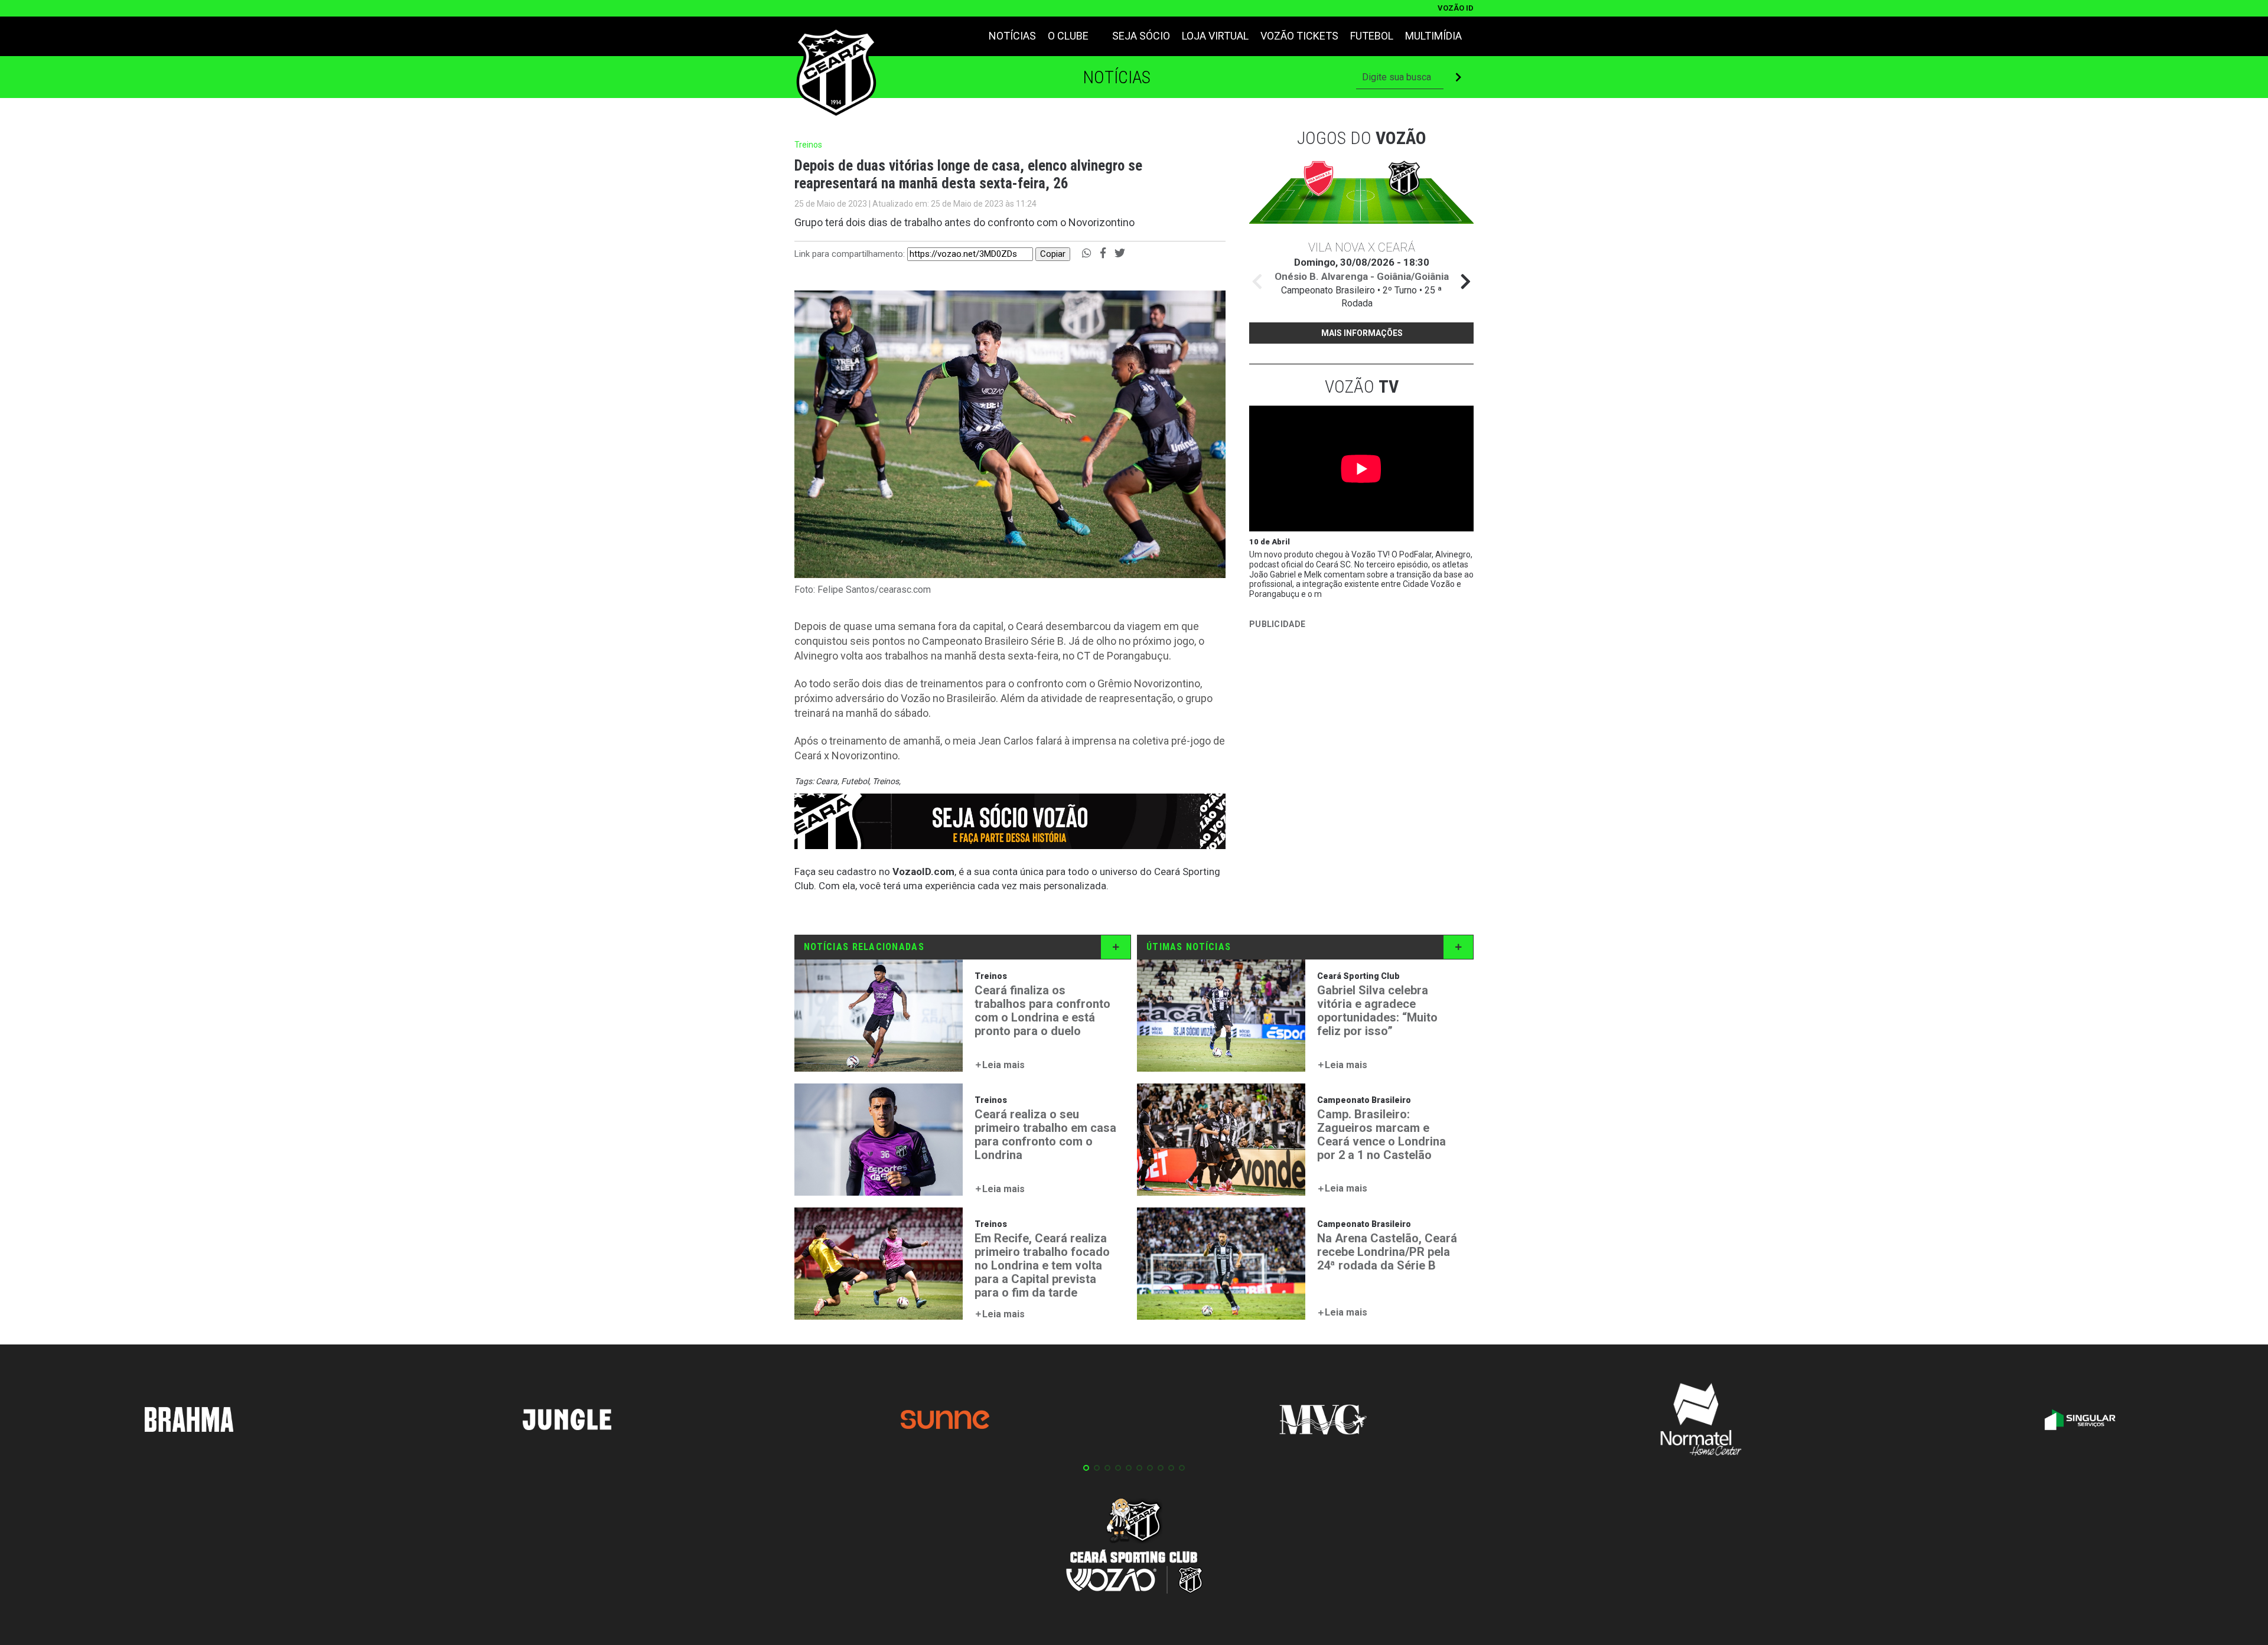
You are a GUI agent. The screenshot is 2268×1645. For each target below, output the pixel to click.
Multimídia (1433, 36)
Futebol (1372, 36)
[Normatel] (1701, 1421)
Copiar (1053, 254)
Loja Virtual (1215, 36)
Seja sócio (1141, 36)
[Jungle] (567, 1422)
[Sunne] (945, 1421)
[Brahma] (189, 1422)
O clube (1068, 36)
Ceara (827, 781)
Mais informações (1362, 333)
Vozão (1362, 386)
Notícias (1012, 36)
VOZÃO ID (1456, 8)
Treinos (886, 781)
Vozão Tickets (1299, 36)
